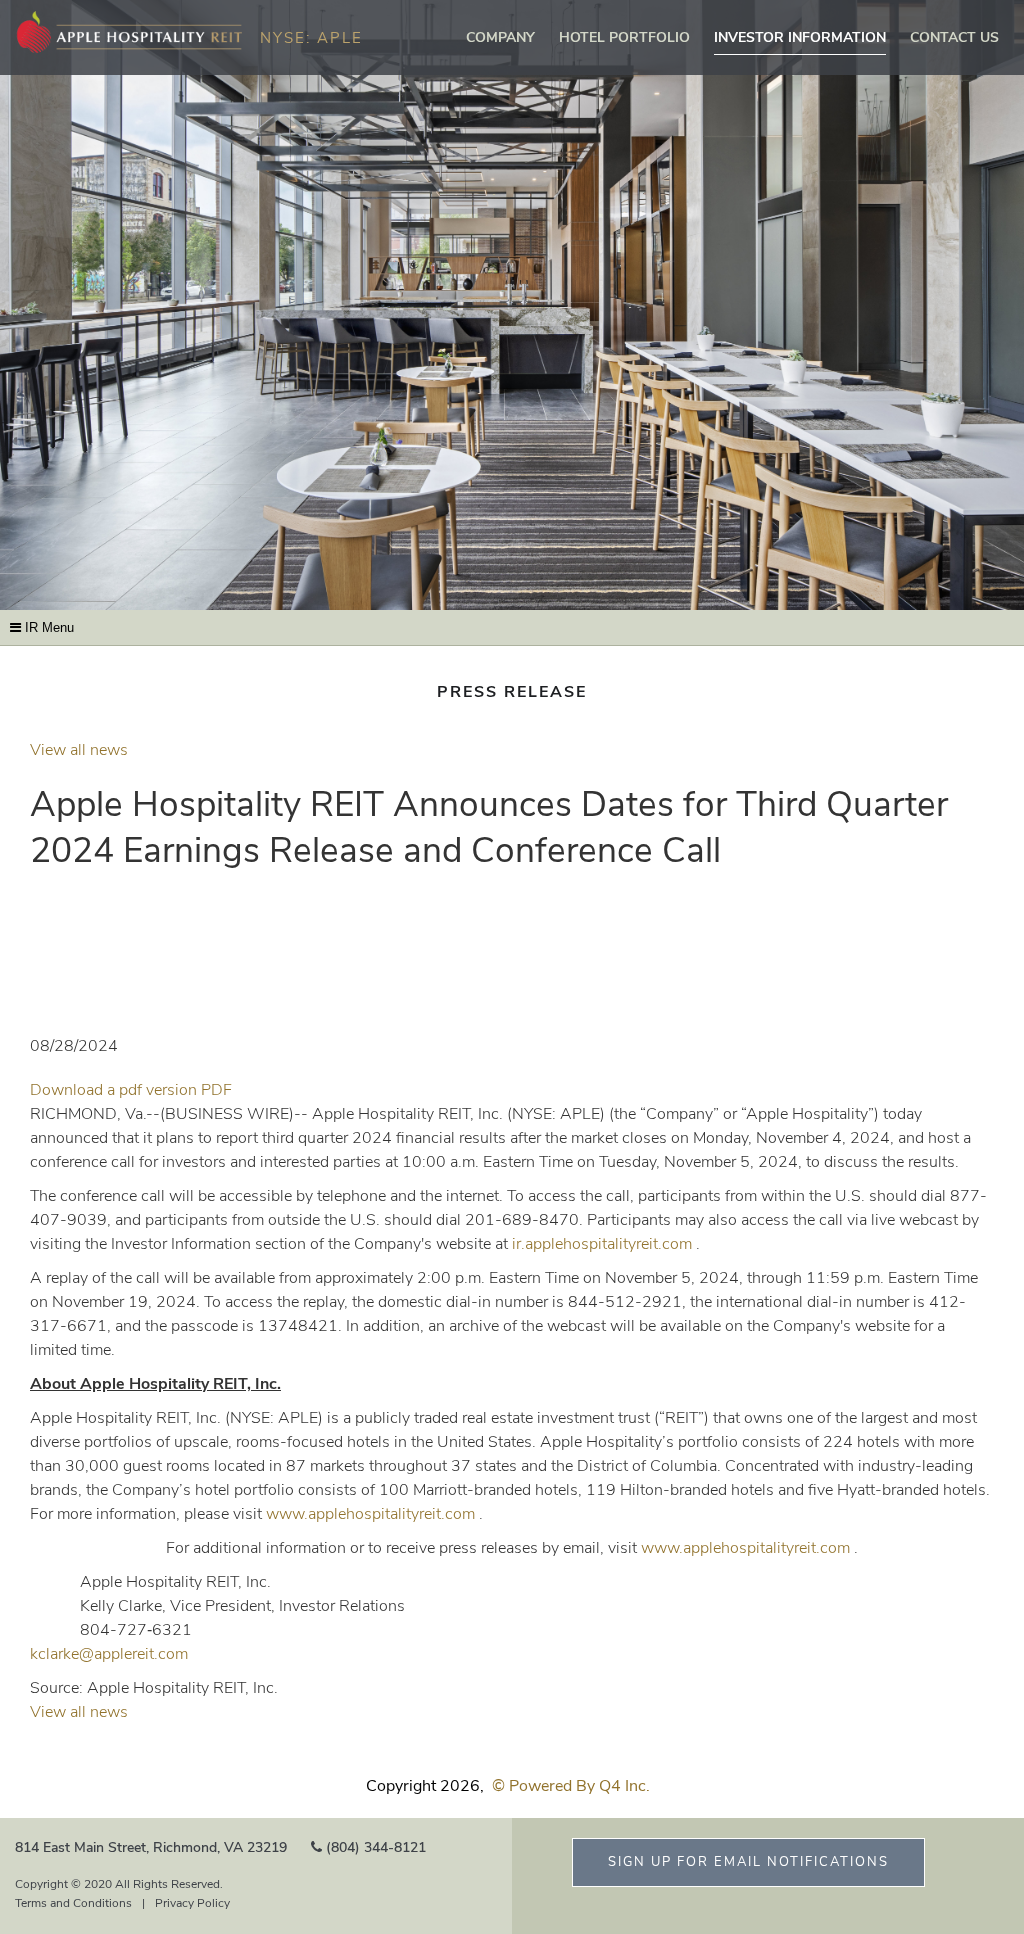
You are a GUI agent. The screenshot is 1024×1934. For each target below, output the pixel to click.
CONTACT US (954, 37)
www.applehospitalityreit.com (370, 1514)
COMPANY (500, 37)
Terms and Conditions (73, 1903)
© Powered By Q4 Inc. (571, 1786)
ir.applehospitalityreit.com (602, 1244)
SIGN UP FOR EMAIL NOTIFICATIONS (748, 1862)
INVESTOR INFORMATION (800, 37)
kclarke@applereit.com (109, 1654)
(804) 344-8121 (376, 1847)
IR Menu (47, 627)
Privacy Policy (192, 1903)
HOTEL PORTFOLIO (624, 37)
